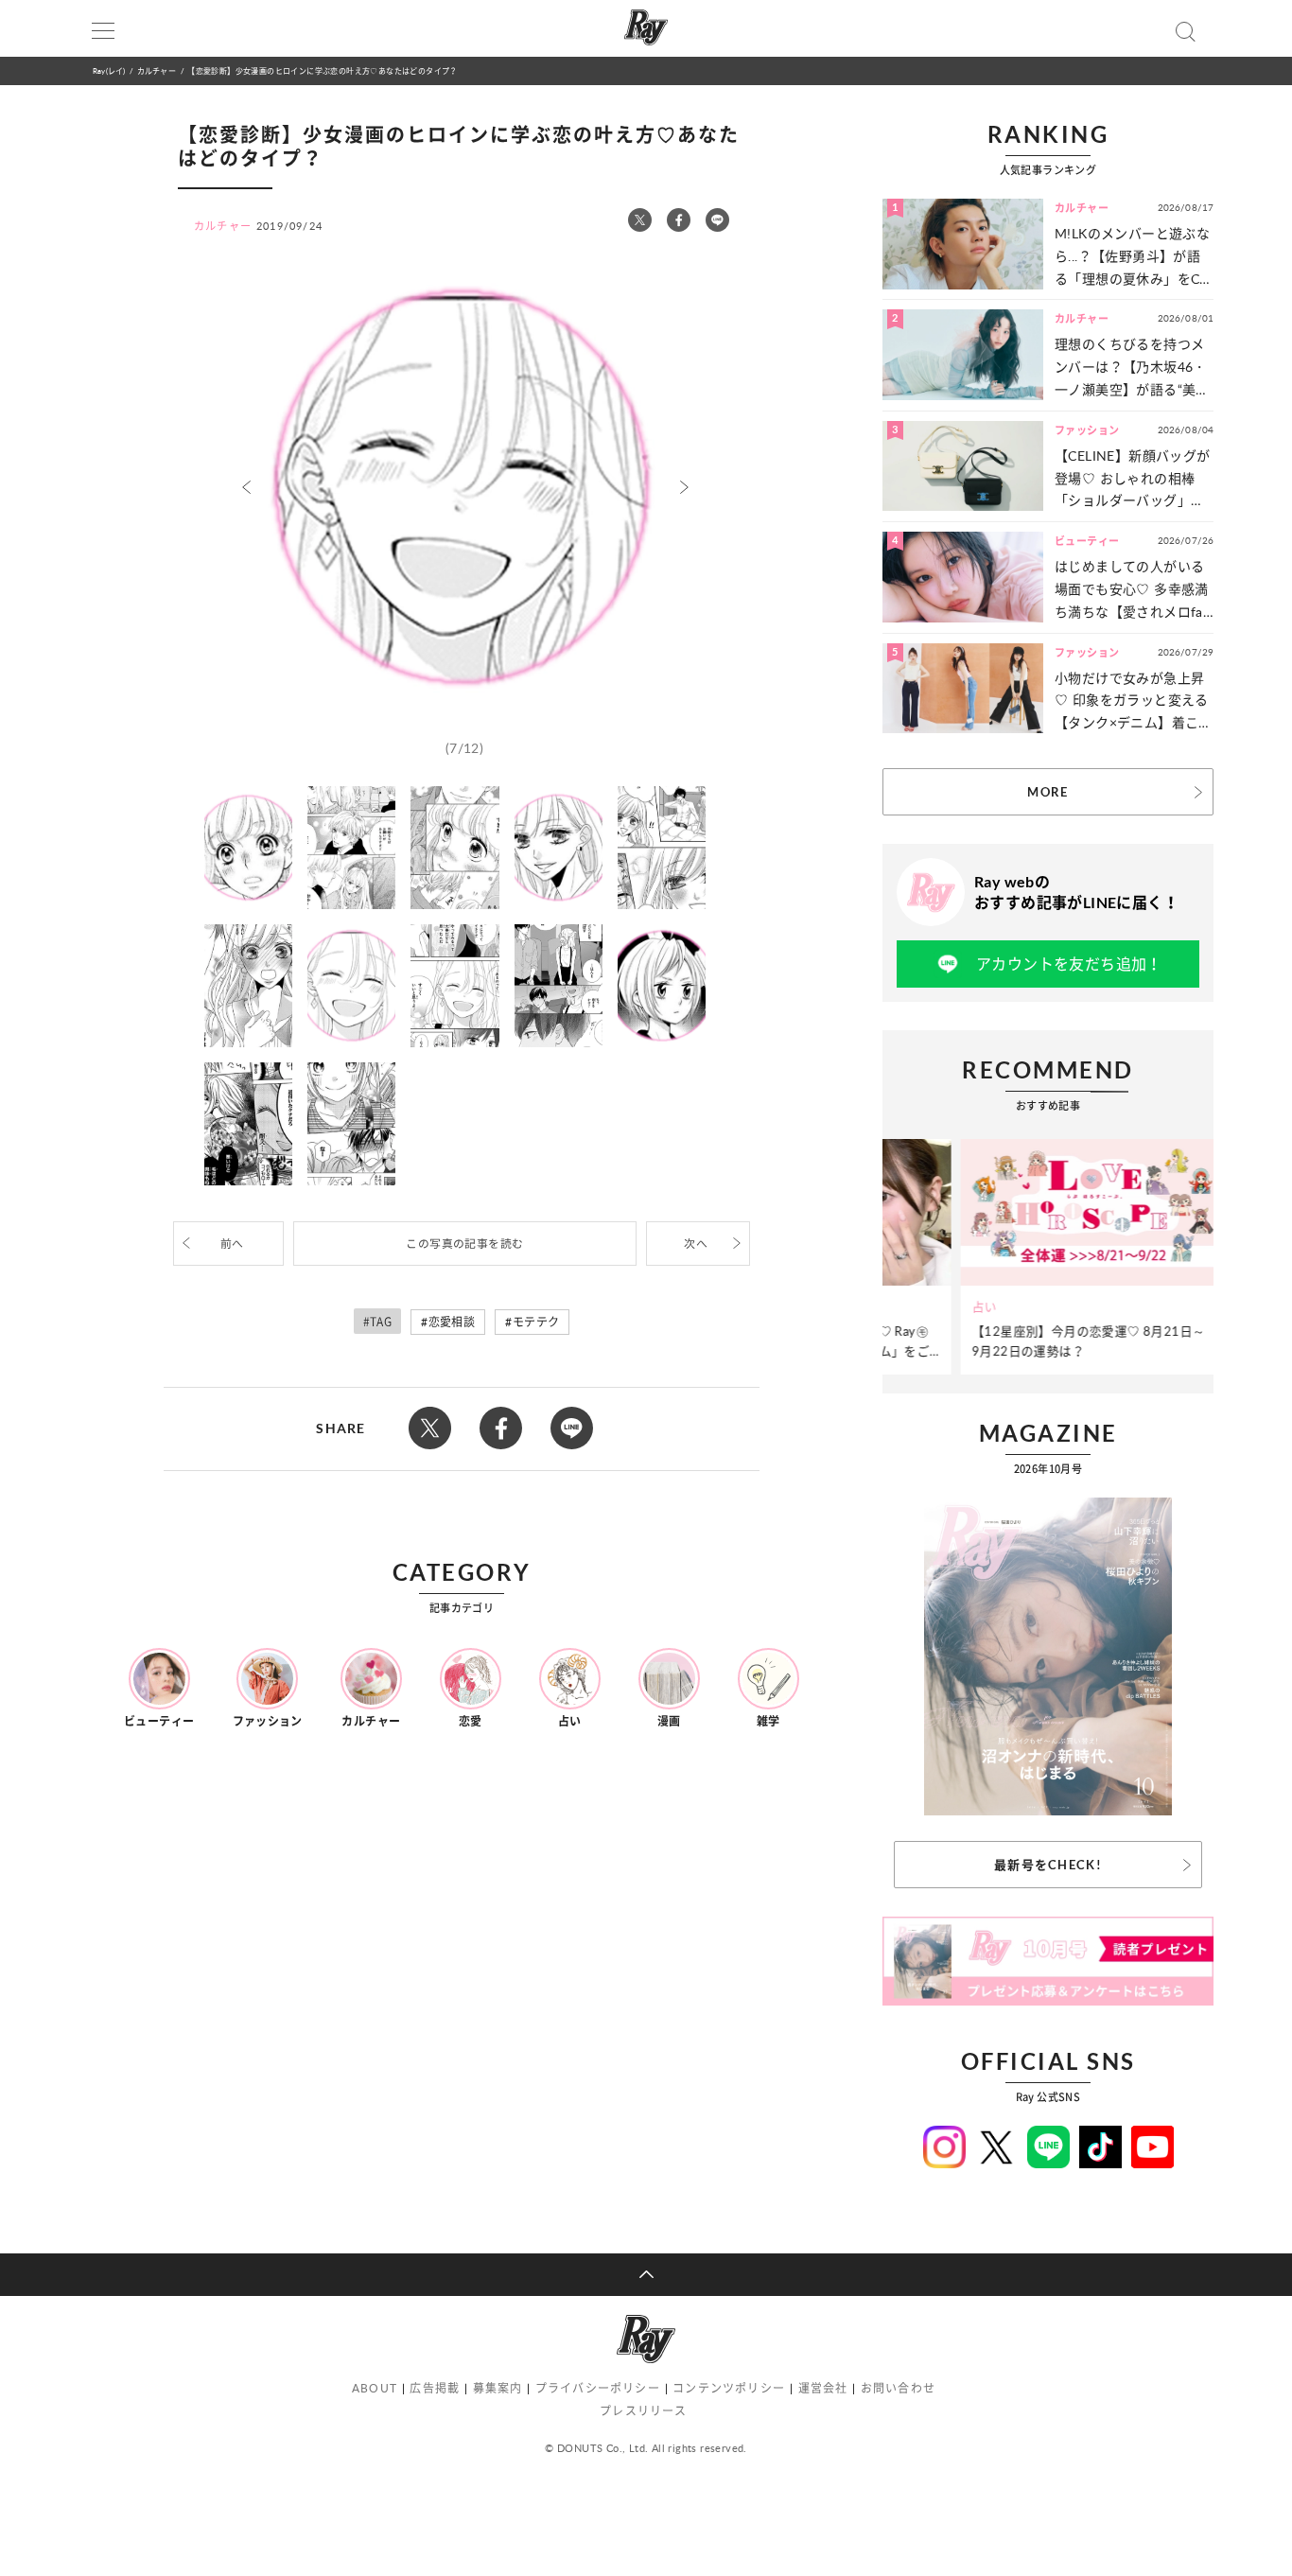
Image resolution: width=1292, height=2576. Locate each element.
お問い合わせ (898, 2388)
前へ (232, 1244)
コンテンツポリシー (729, 2388)
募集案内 (498, 2388)
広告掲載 (435, 2388)
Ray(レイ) (109, 70)
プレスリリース (643, 2411)
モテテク (536, 1322)
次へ (696, 1244)
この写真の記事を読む (464, 1244)
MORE (1048, 792)
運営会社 (823, 2388)
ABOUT (375, 2388)
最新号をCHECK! (1048, 1865)
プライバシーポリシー (598, 2388)
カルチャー (157, 70)
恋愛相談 (452, 1322)
